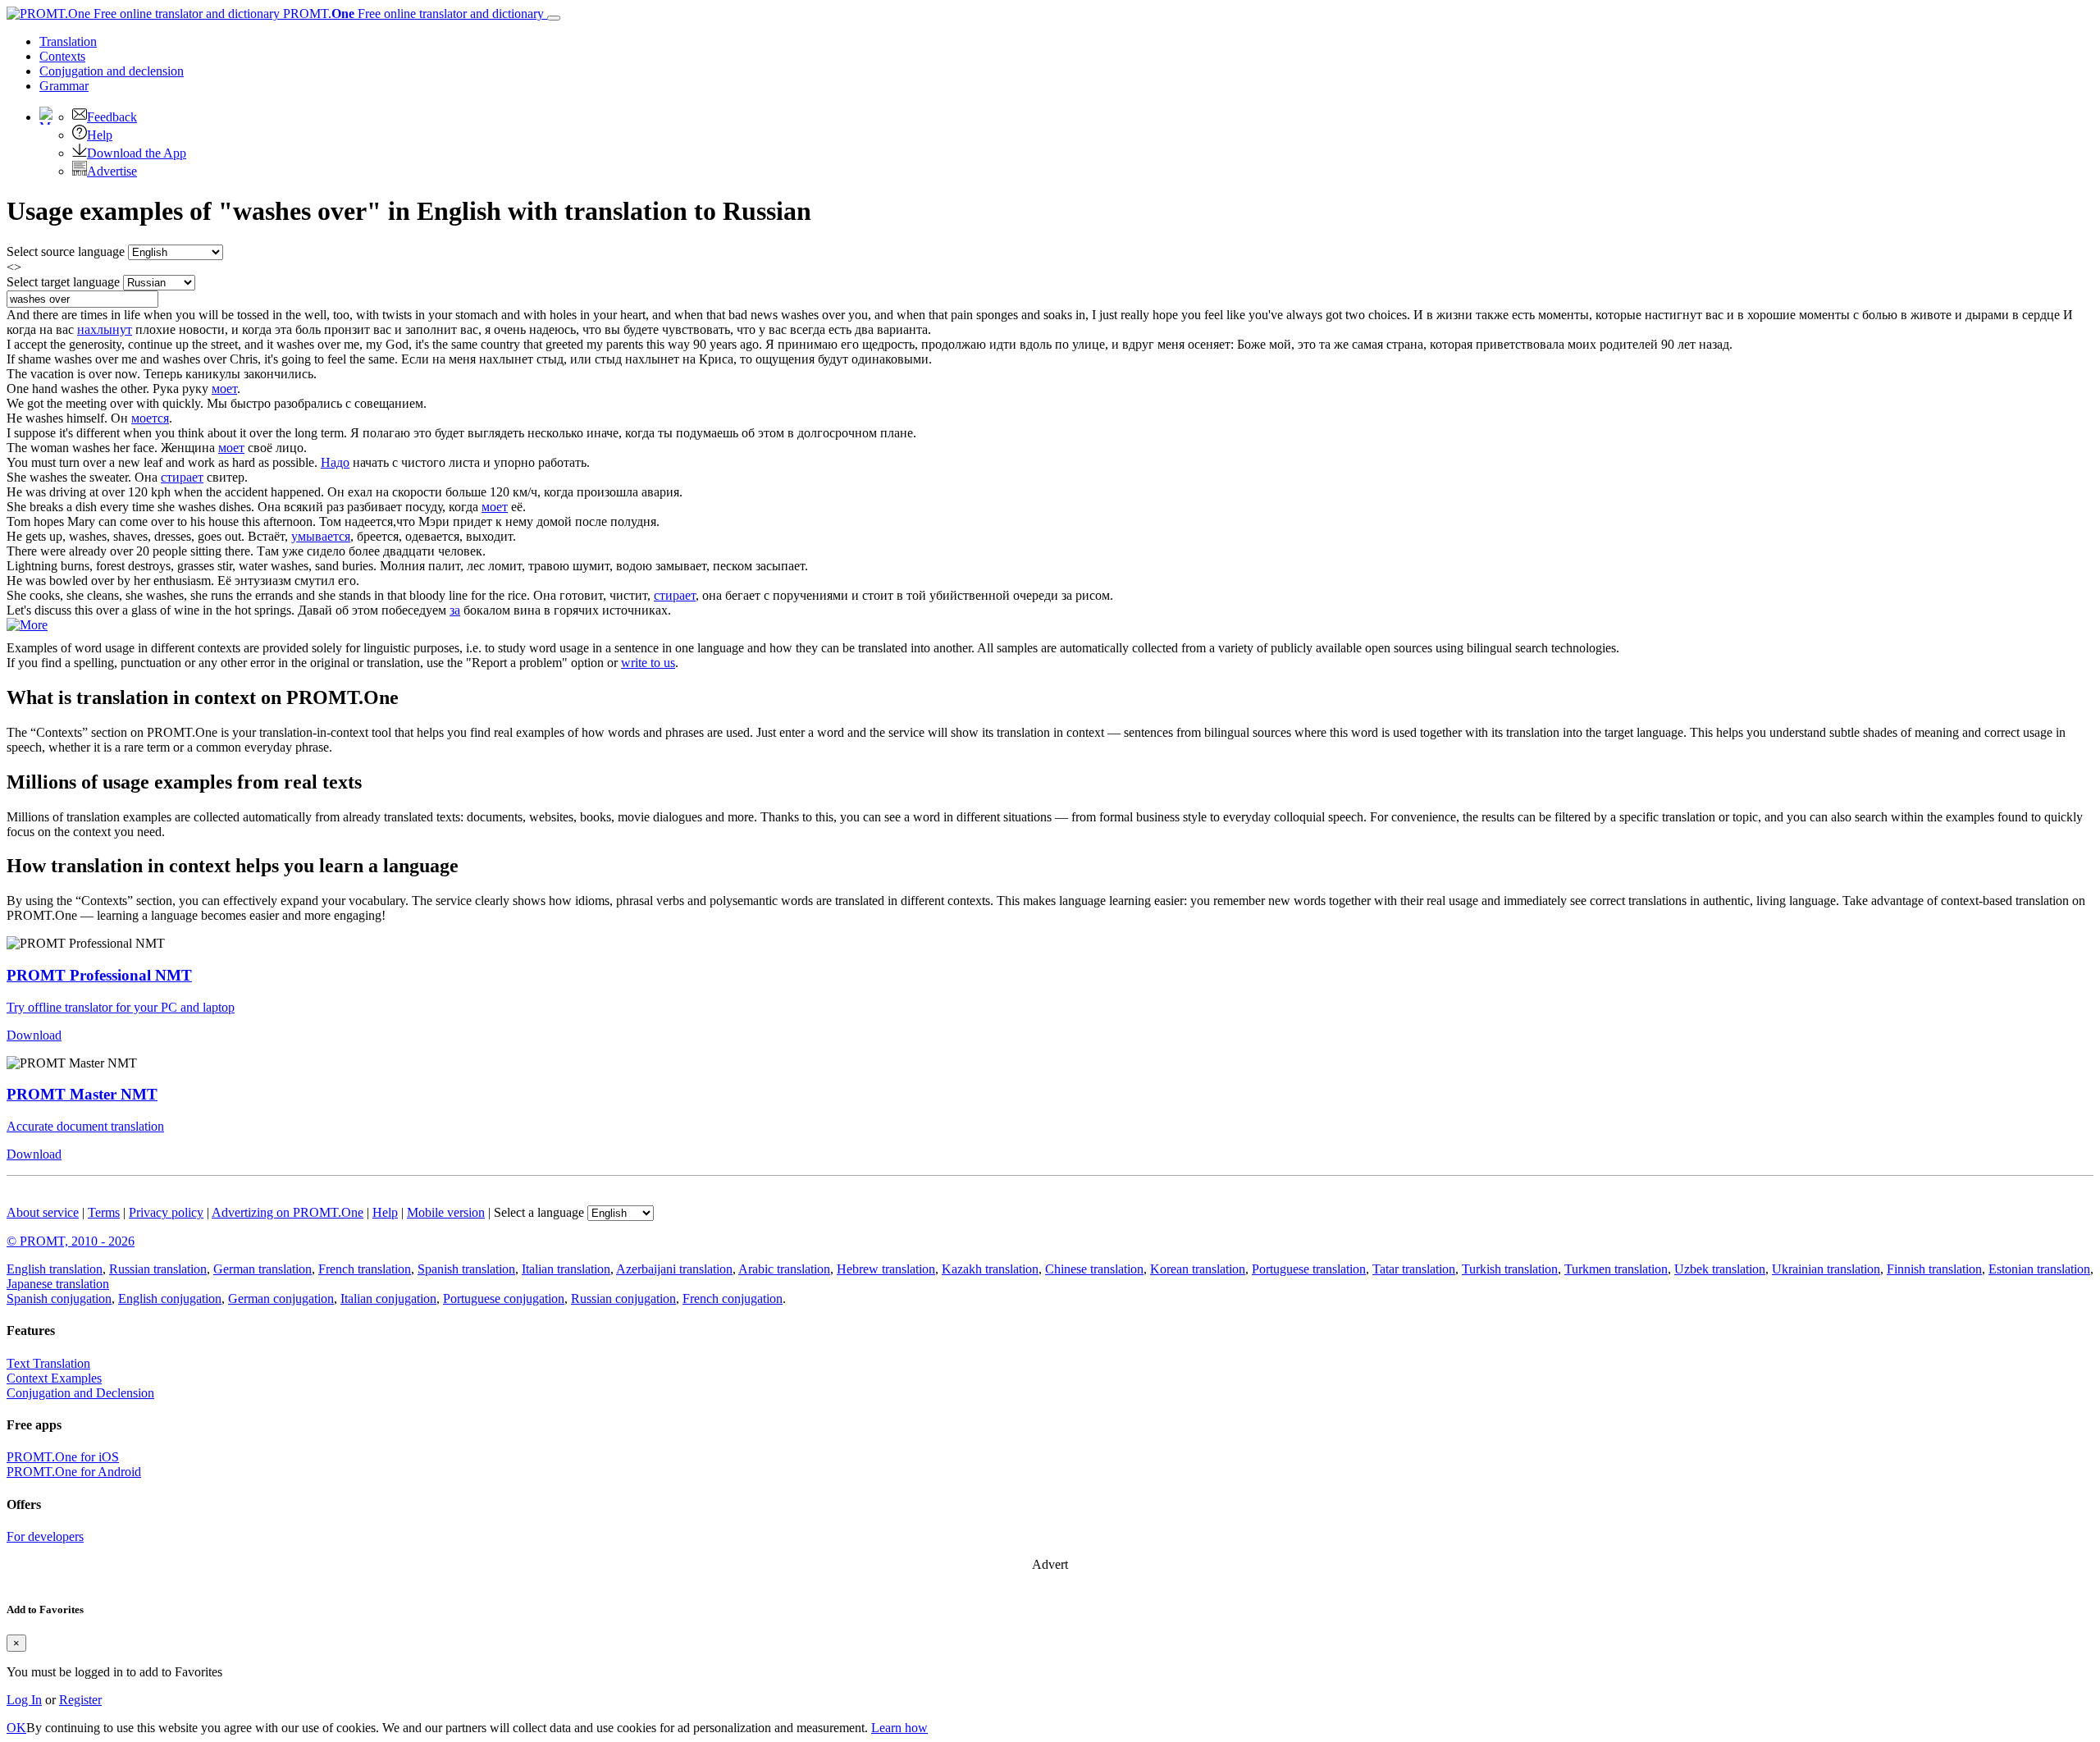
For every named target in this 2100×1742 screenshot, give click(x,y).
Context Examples (54, 1378)
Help (100, 135)
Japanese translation (58, 1284)
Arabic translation (784, 1269)
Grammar (64, 86)
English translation (55, 1269)
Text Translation (48, 1363)
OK (16, 1728)
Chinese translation (1094, 1269)
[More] (27, 625)
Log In (24, 1700)
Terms (104, 1212)
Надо (335, 462)
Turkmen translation (1616, 1269)
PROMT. (412, 14)
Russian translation (158, 1269)
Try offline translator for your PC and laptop (121, 1007)
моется (150, 418)
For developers (45, 1536)
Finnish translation (1934, 1269)
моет (224, 389)
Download (34, 1035)
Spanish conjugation (59, 1298)
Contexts (62, 56)
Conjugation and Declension (80, 1393)
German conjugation (281, 1298)
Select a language (539, 1212)
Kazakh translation (990, 1269)
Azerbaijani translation (674, 1269)
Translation (68, 41)
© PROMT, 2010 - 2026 (71, 1241)
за (455, 610)
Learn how (899, 1728)
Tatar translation (1414, 1269)
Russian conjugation (623, 1298)
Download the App (137, 153)
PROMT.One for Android (74, 1472)
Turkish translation (1510, 1269)
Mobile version (446, 1212)
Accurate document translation (85, 1126)
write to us (648, 663)
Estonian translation (2039, 1269)
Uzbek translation (1720, 1269)
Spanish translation (466, 1269)
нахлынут (105, 329)
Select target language (63, 282)
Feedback (112, 117)
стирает (182, 477)
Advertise (112, 171)
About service (43, 1212)
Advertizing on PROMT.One (288, 1212)
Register (80, 1700)
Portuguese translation (1309, 1269)
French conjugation (733, 1298)
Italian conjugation (388, 1298)
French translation (365, 1269)
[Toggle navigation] (554, 18)
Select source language (66, 251)
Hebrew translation (886, 1269)
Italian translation (566, 1269)
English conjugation (170, 1298)
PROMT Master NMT (82, 1094)
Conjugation (112, 71)
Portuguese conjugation (504, 1298)
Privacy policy (166, 1212)
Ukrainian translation (1826, 1269)
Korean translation (1198, 1269)
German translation (262, 1269)
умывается (321, 536)
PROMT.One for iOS (63, 1457)
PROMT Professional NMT (99, 975)
